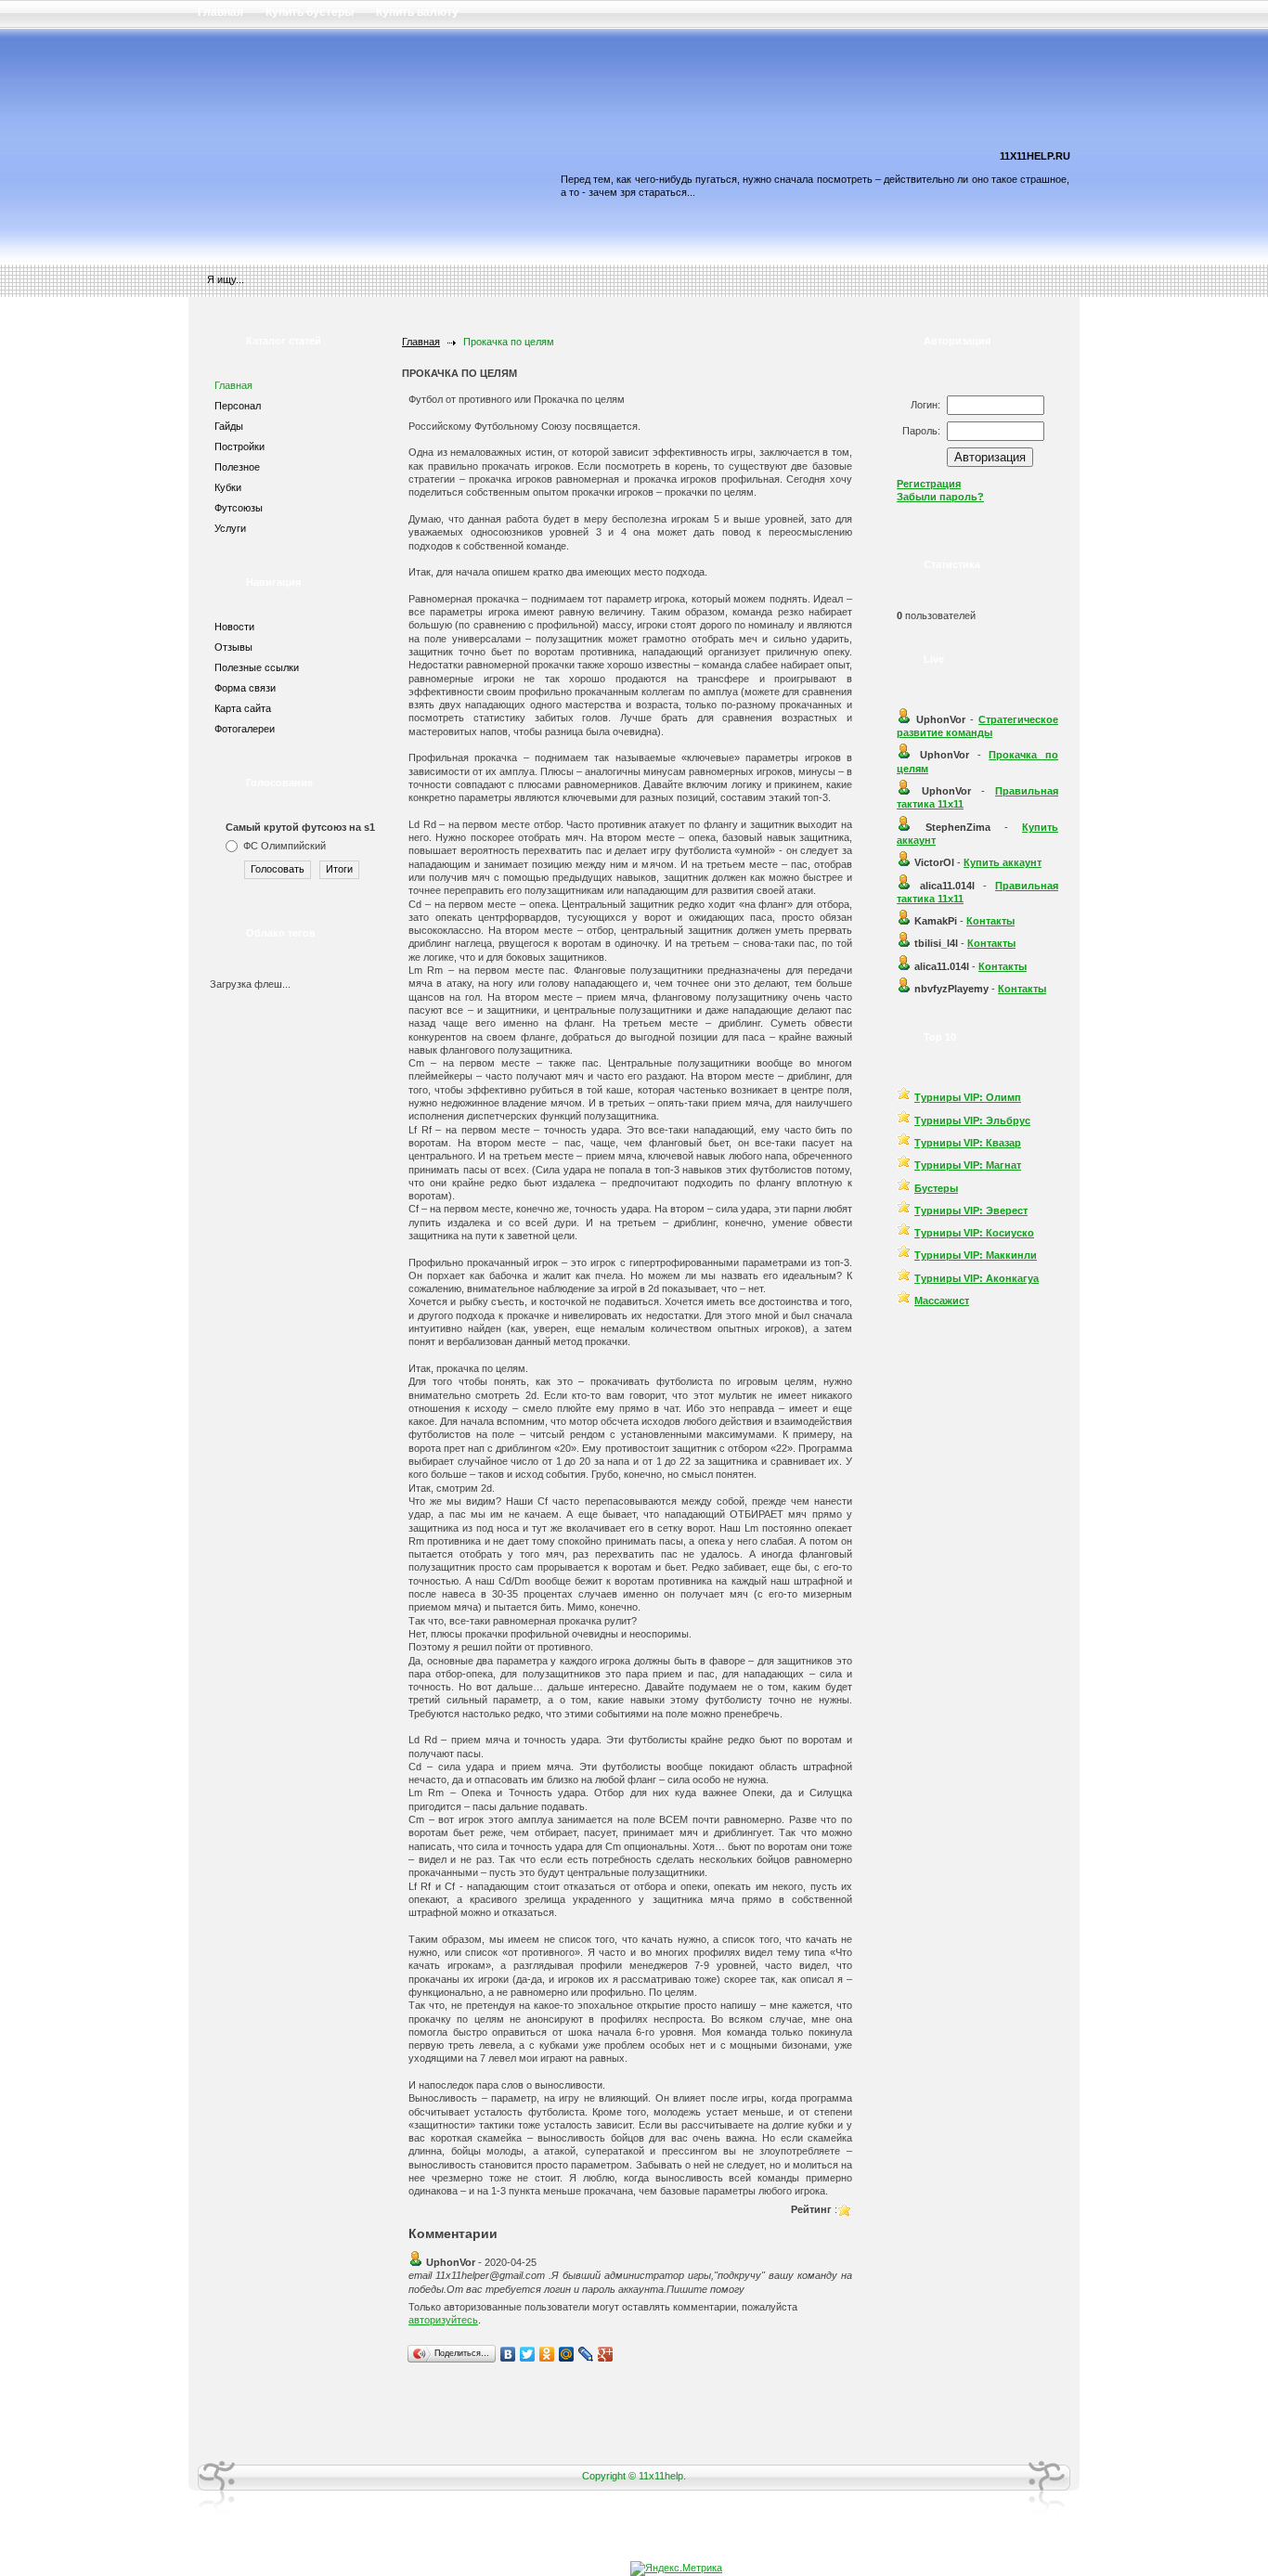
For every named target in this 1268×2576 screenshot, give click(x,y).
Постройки (239, 447)
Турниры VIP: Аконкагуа (977, 1278)
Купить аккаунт (1003, 862)
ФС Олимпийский (285, 846)
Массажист (942, 1301)
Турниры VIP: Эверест (971, 1210)
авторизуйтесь (443, 2320)
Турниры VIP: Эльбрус (972, 1120)
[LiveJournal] (586, 2354)
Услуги (230, 528)
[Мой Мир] (567, 2354)
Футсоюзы (239, 508)
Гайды (229, 426)
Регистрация (929, 484)
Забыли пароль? (940, 497)
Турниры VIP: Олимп (968, 1097)
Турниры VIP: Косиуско (974, 1233)
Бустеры (936, 1188)
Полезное (237, 467)
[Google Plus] (606, 2354)
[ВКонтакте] (508, 2354)
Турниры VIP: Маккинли (976, 1255)
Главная (421, 342)
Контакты (990, 921)
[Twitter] (528, 2354)
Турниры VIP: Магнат (968, 1165)
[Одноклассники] (547, 2354)
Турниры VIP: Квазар (968, 1143)
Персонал (238, 406)
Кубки (228, 487)
